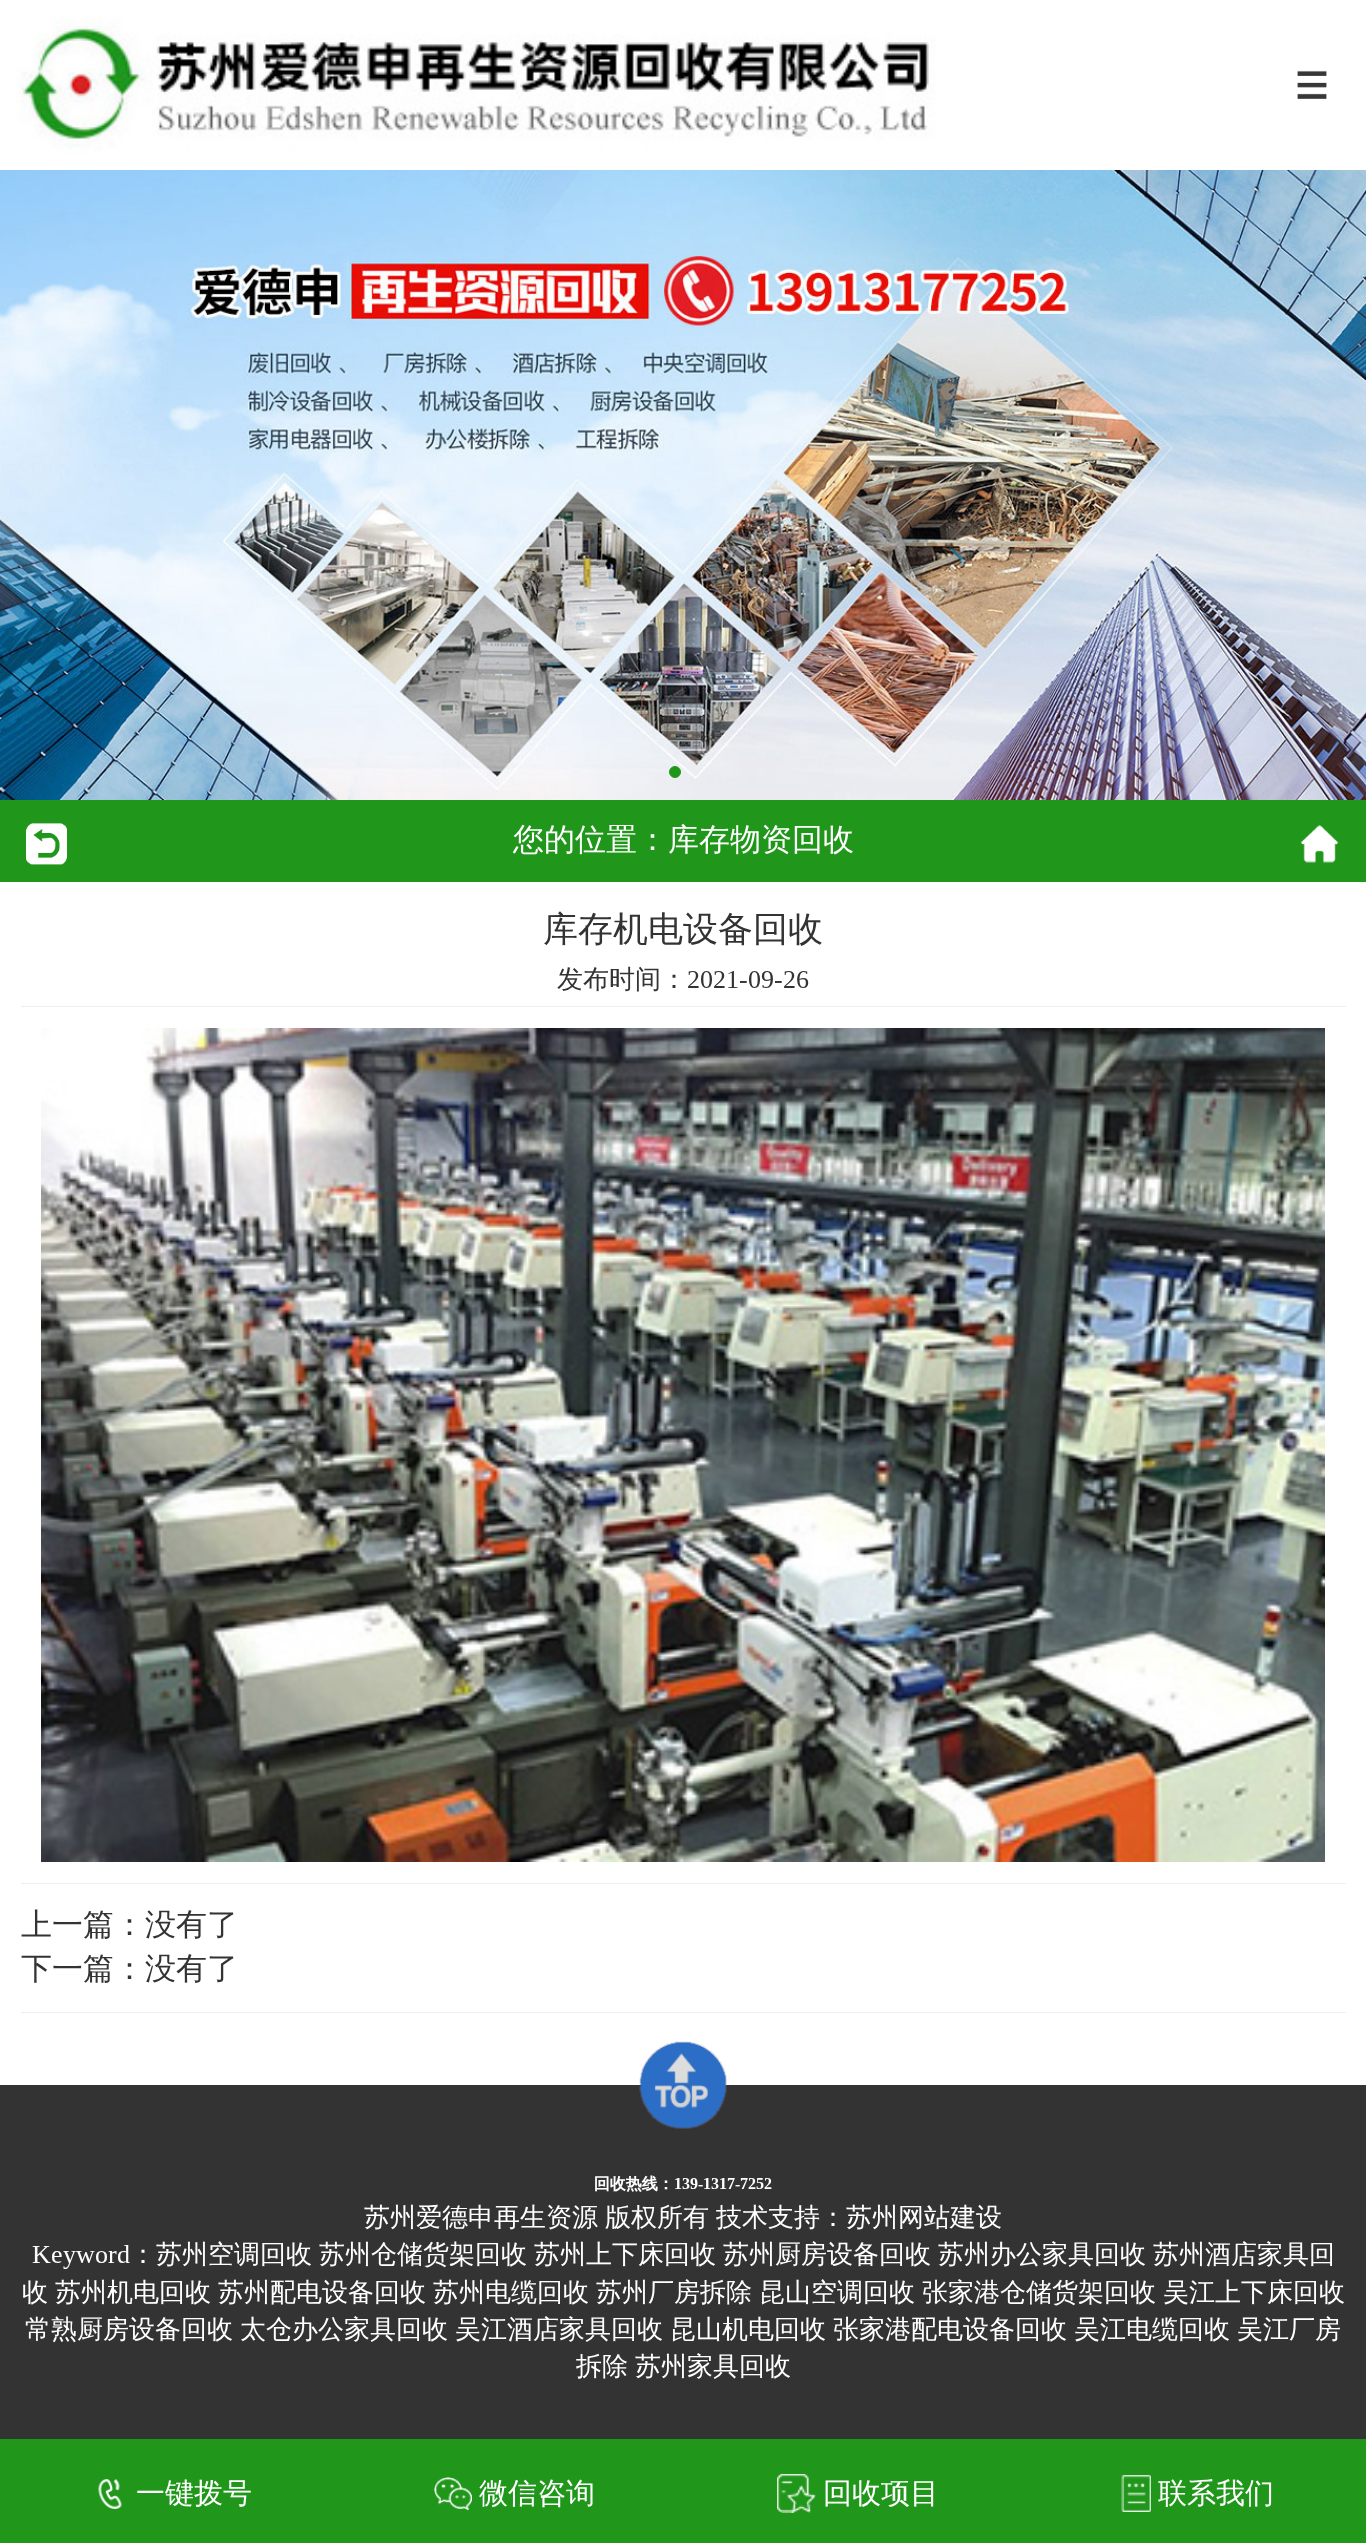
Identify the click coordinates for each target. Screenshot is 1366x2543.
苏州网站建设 (924, 2217)
